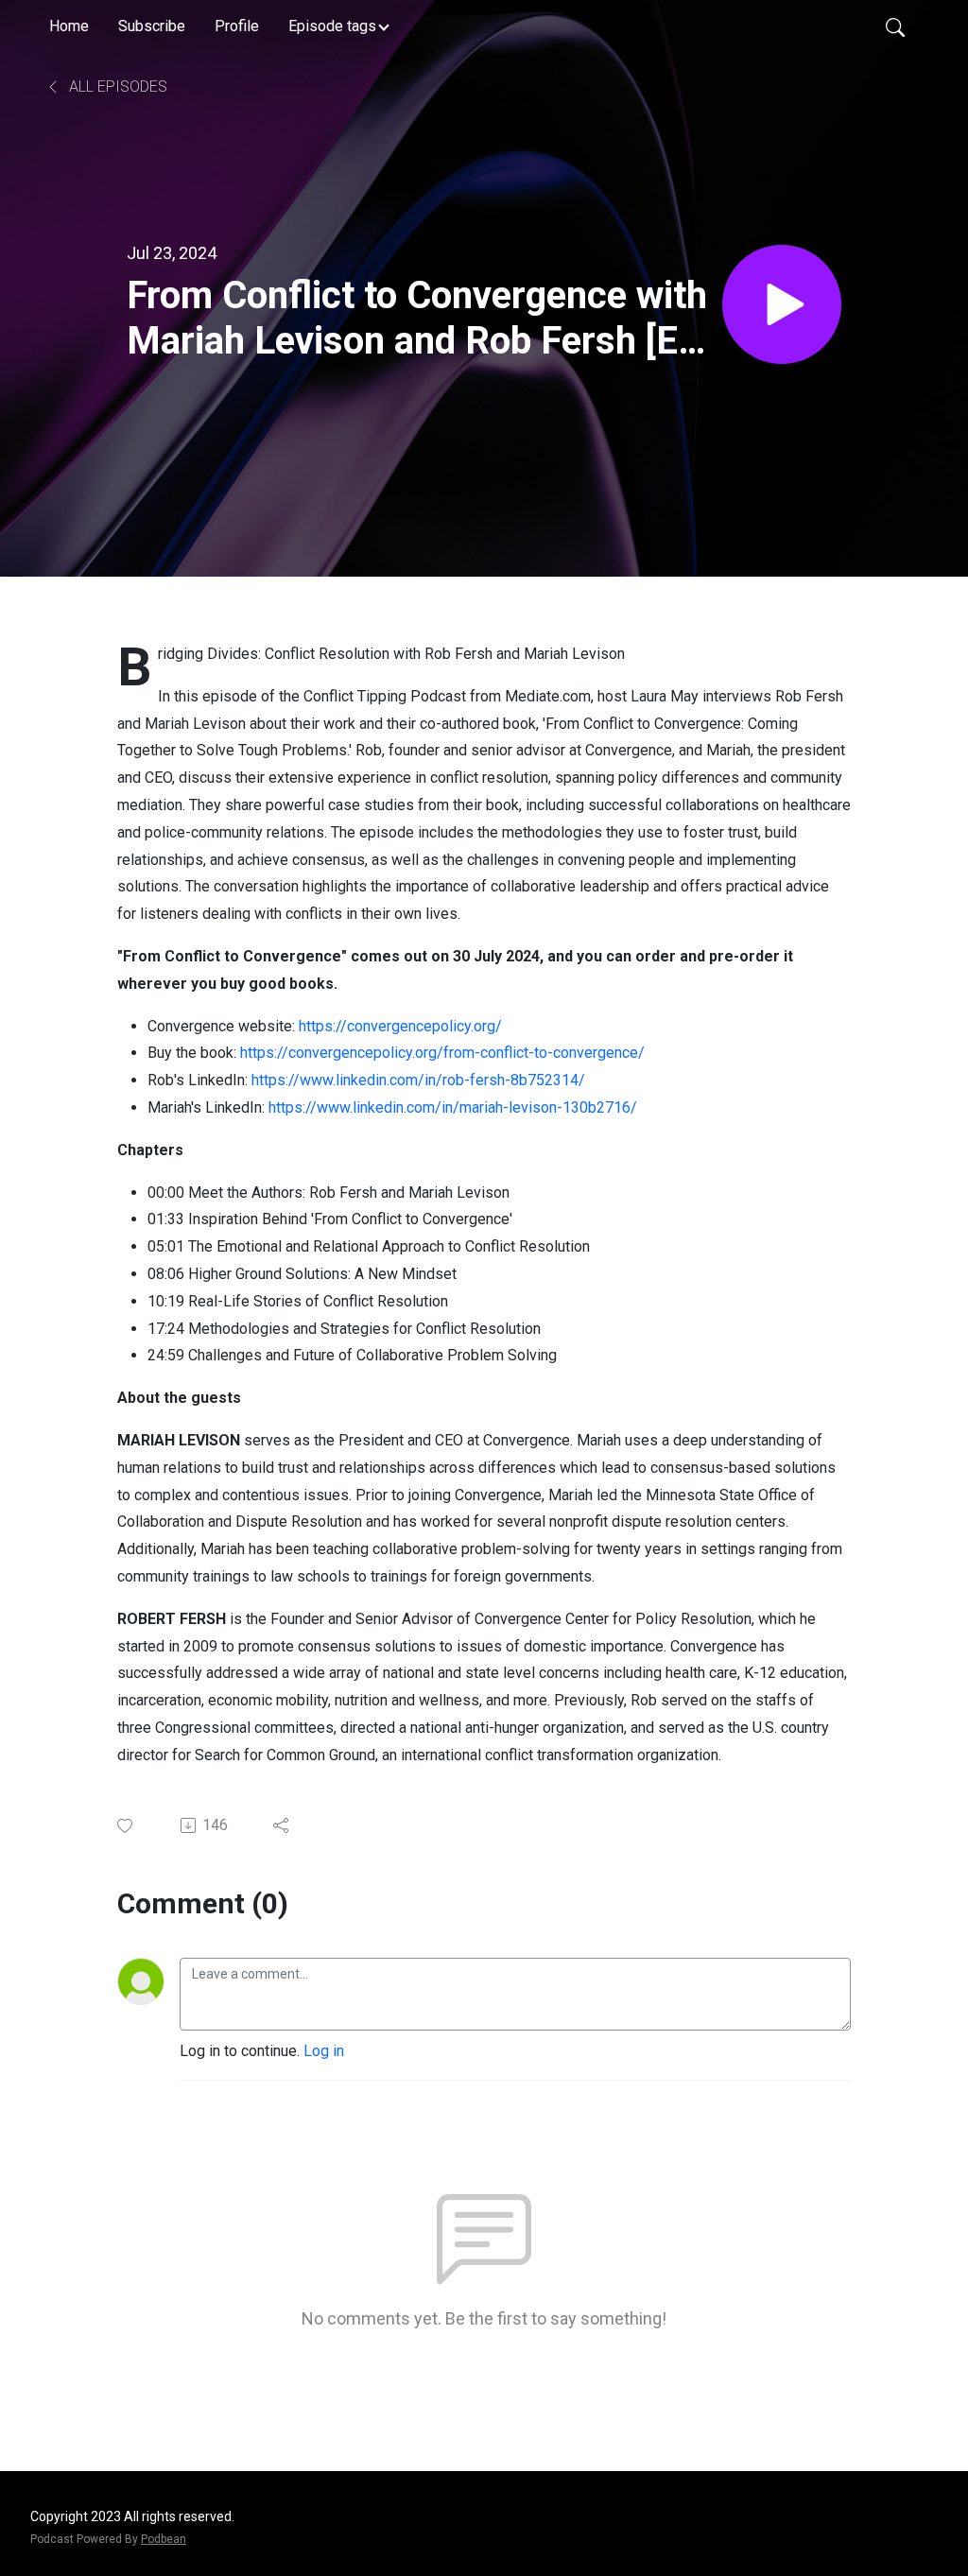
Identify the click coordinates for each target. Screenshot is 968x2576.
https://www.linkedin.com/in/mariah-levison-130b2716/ (453, 1107)
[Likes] (126, 1826)
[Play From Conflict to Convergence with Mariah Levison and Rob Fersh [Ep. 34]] (782, 304)
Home (69, 26)
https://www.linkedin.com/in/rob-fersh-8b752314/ (418, 1080)
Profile (237, 26)
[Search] (895, 26)
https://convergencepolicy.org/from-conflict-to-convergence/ (442, 1053)
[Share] (282, 1825)
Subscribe (152, 26)
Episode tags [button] (332, 26)
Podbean (164, 2539)
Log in (324, 2051)
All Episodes (116, 86)
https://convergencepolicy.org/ (400, 1026)
